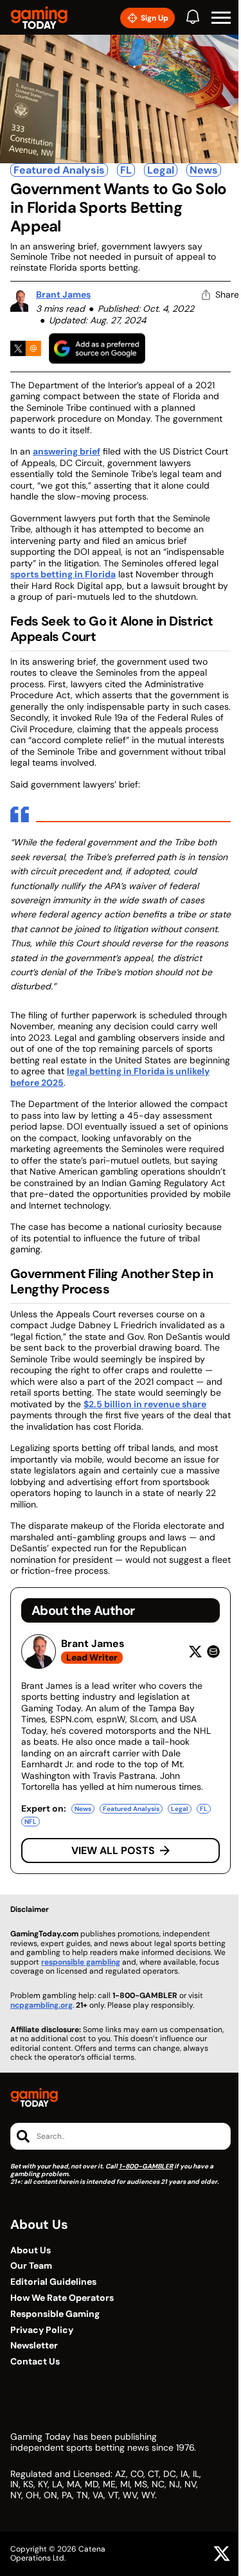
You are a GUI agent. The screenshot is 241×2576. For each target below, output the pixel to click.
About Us (31, 2250)
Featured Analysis (59, 170)
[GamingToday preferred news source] (97, 348)
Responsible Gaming (55, 2314)
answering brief (67, 451)
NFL (31, 1822)
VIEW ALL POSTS (113, 1851)
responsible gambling (81, 1962)
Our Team (31, 2266)
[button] (221, 18)
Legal (161, 170)
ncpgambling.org (41, 2005)
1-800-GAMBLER (146, 2166)
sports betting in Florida (63, 574)
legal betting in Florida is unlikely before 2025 (110, 1077)
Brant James (63, 294)
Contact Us (35, 2362)
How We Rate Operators (62, 2298)
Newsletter (34, 2346)
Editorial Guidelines (53, 2282)
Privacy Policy (42, 2330)
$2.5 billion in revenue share (145, 1404)
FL (126, 170)
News (204, 170)
